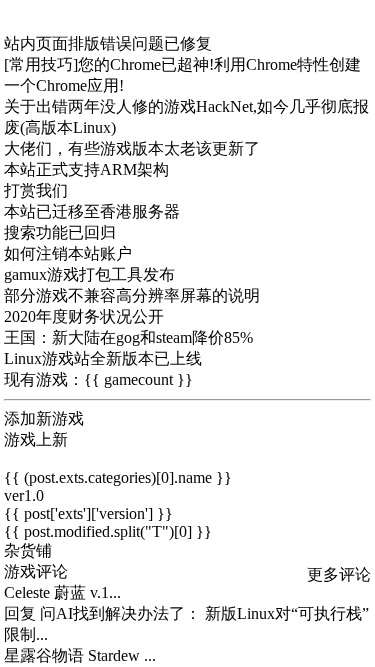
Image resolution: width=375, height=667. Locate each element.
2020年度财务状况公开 (84, 316)
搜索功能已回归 (60, 232)
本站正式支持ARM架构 (86, 169)
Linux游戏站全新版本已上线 (103, 358)
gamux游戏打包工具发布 (89, 274)
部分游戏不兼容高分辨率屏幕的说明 (132, 295)
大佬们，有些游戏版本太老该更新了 (132, 148)
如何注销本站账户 (68, 253)
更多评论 (339, 574)
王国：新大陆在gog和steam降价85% (128, 337)
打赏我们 (36, 190)
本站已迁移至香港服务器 (92, 211)
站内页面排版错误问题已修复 (108, 43)
